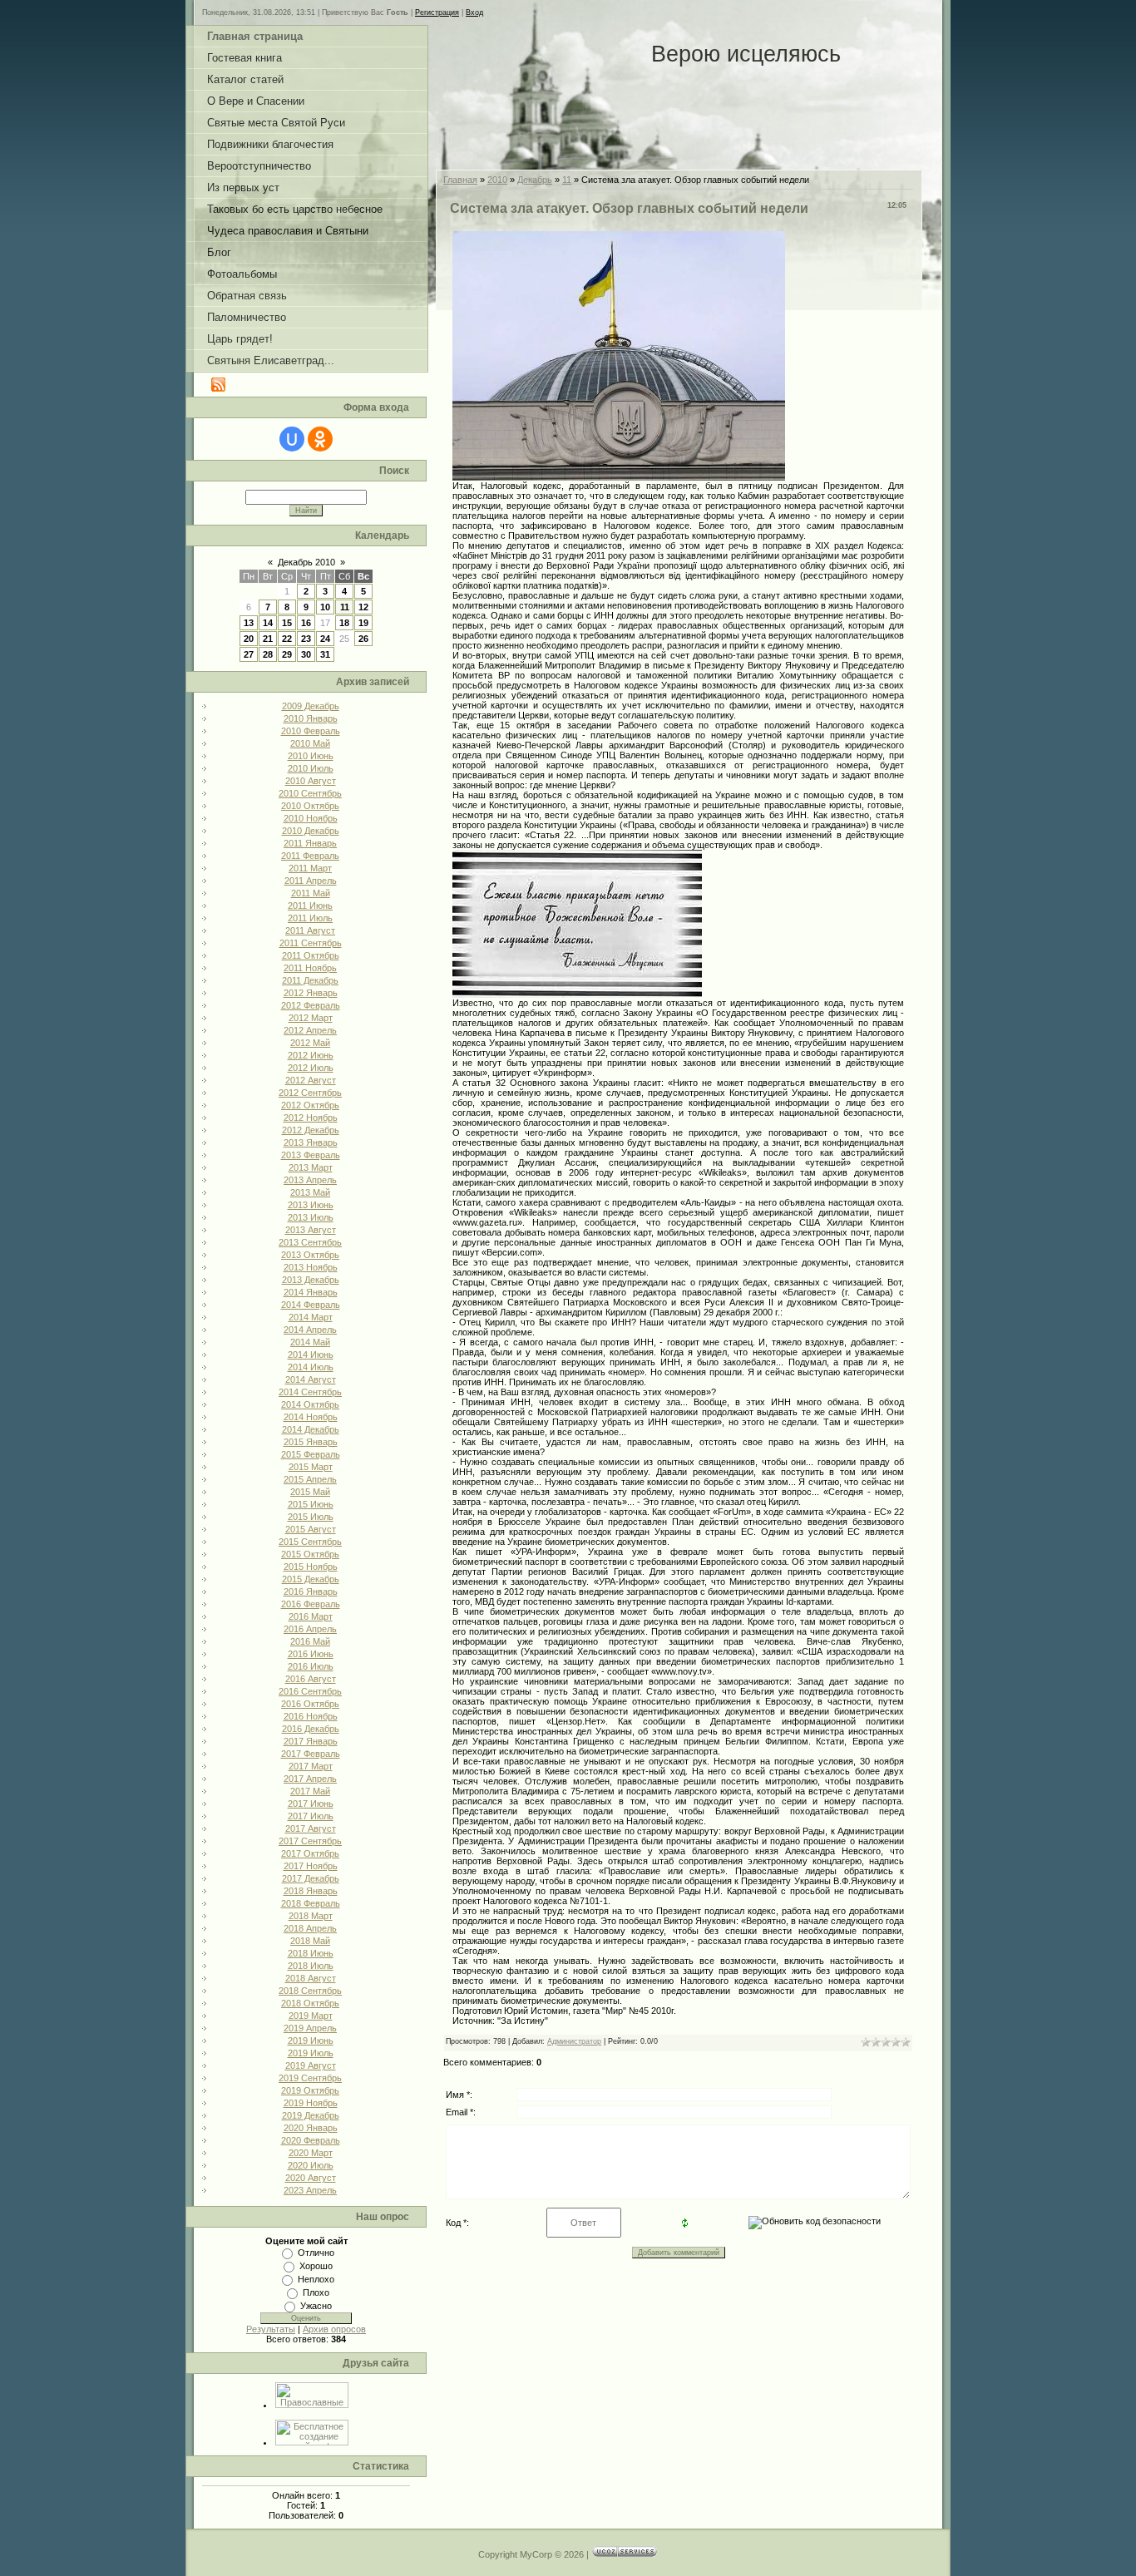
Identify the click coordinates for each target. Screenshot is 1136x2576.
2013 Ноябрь (311, 1267)
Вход (474, 12)
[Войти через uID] (292, 439)
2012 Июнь (311, 1055)
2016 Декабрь (311, 1729)
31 (325, 654)
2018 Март (311, 1916)
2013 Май (310, 1192)
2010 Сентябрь (310, 793)
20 (249, 639)
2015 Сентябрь (310, 1542)
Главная (460, 180)
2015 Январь (311, 1442)
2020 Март (311, 2153)
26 (363, 639)
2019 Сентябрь (310, 2078)
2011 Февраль (310, 856)
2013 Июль (311, 1217)
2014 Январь (311, 1292)
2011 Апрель (311, 881)
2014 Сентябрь (310, 1392)
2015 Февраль (311, 1454)
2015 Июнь (311, 1504)
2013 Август (311, 1230)
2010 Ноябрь (311, 818)
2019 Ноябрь (311, 2103)
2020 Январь (311, 2128)
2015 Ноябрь (311, 1567)
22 (287, 639)
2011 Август (310, 930)
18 (344, 623)
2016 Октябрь (310, 1704)
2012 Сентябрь (310, 1093)
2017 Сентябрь (310, 1841)
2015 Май (310, 1492)
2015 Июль (311, 1517)
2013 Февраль (311, 1155)
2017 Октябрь (310, 1853)
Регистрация (437, 12)
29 (287, 654)
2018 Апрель (310, 1928)
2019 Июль (311, 2053)
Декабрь (535, 180)
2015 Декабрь (311, 1579)
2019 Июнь (311, 2041)
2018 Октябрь (310, 2003)
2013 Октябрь (310, 1255)
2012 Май (310, 1043)
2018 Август (311, 1978)
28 (268, 654)
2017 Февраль (311, 1754)
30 (306, 654)
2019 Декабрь (311, 2115)
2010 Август (311, 781)
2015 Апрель (310, 1479)
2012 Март (311, 1018)
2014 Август (311, 1379)
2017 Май (310, 1791)
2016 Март (311, 1616)
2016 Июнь (311, 1654)
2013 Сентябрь (310, 1242)
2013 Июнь (311, 1205)
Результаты (271, 2329)
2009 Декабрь (311, 706)
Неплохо (316, 2279)
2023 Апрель (310, 2190)
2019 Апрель (310, 2028)
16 (306, 623)
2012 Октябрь (310, 1105)
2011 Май (311, 893)
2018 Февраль (311, 1903)
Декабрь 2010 (306, 562)
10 (325, 607)
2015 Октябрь (310, 1554)
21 (268, 639)
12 (363, 607)
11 (345, 607)
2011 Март (310, 868)
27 (249, 654)
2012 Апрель (310, 1030)
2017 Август (311, 1828)
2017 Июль (311, 1816)
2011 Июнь (310, 906)
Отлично (316, 2253)
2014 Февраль (311, 1305)
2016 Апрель (310, 1629)
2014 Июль (311, 1367)
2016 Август (311, 1679)
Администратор (574, 2041)
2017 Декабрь (311, 1878)
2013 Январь (311, 1142)
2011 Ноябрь (310, 968)
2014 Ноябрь (311, 1417)
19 (363, 623)
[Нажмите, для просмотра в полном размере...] (619, 475)
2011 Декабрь (310, 980)
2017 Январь (311, 1741)
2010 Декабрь (311, 831)
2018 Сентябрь (310, 1991)
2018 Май (310, 1941)
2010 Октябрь (310, 806)
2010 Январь (311, 718)
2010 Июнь (311, 756)
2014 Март (311, 1317)
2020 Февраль (311, 2140)
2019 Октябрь (310, 2090)
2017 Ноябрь (311, 1866)
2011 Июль (310, 918)
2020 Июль (311, 2165)
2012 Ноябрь (311, 1118)
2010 (497, 180)
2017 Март (311, 1766)
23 (306, 639)
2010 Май (310, 743)
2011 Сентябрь (311, 943)
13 (249, 623)
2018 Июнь (311, 1953)
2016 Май (310, 1641)
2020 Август (311, 2178)
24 (325, 639)
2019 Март (311, 2016)
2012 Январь (311, 993)
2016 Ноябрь (311, 1716)
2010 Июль (311, 768)
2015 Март (311, 1467)
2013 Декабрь (311, 1280)
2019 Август (311, 2065)
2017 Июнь (311, 1804)
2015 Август (311, 1529)
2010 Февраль (311, 731)
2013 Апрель (310, 1180)
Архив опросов (334, 2329)
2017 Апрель (310, 1779)
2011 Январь (310, 843)
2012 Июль (311, 1068)
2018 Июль (311, 1966)
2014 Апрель (310, 1330)
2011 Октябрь (311, 955)
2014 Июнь (311, 1355)
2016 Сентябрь (310, 1691)
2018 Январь (311, 1891)
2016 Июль (311, 1666)
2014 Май (310, 1342)
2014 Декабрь (311, 1429)
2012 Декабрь (311, 1130)
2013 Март (311, 1167)
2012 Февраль (311, 1005)
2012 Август (311, 1080)
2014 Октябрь (310, 1404)
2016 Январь (311, 1591)
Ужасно (316, 2306)
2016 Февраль (311, 1604)
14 (268, 623)
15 (287, 623)
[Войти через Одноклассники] (320, 439)
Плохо (316, 2292)
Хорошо (316, 2266)
